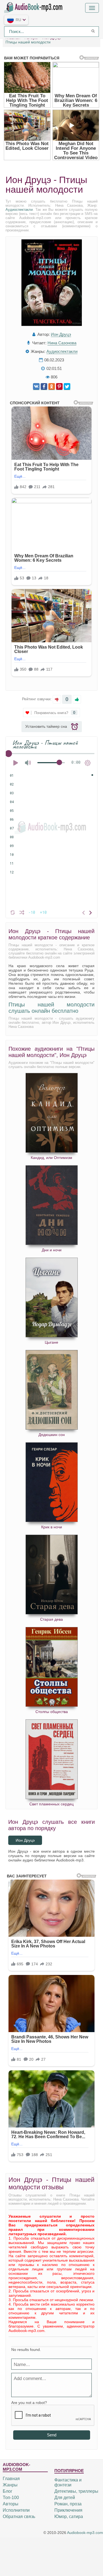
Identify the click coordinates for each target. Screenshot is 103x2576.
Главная (11, 2479)
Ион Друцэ (61, 334)
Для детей (65, 2498)
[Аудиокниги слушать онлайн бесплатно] (34, 7)
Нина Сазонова (62, 343)
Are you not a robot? (29, 2403)
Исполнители (16, 2510)
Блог (8, 2491)
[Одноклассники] (52, 387)
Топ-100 (11, 2498)
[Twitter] (67, 387)
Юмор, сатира (69, 2516)
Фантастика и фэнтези (68, 2482)
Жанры (10, 2485)
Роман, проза (68, 2504)
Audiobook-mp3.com (85, 2533)
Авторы (11, 2504)
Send (52, 2435)
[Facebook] (44, 387)
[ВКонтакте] (36, 387)
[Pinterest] (59, 387)
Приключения (68, 2510)
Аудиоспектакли (19, 210)
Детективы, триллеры (76, 2491)
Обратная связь (19, 2516)
